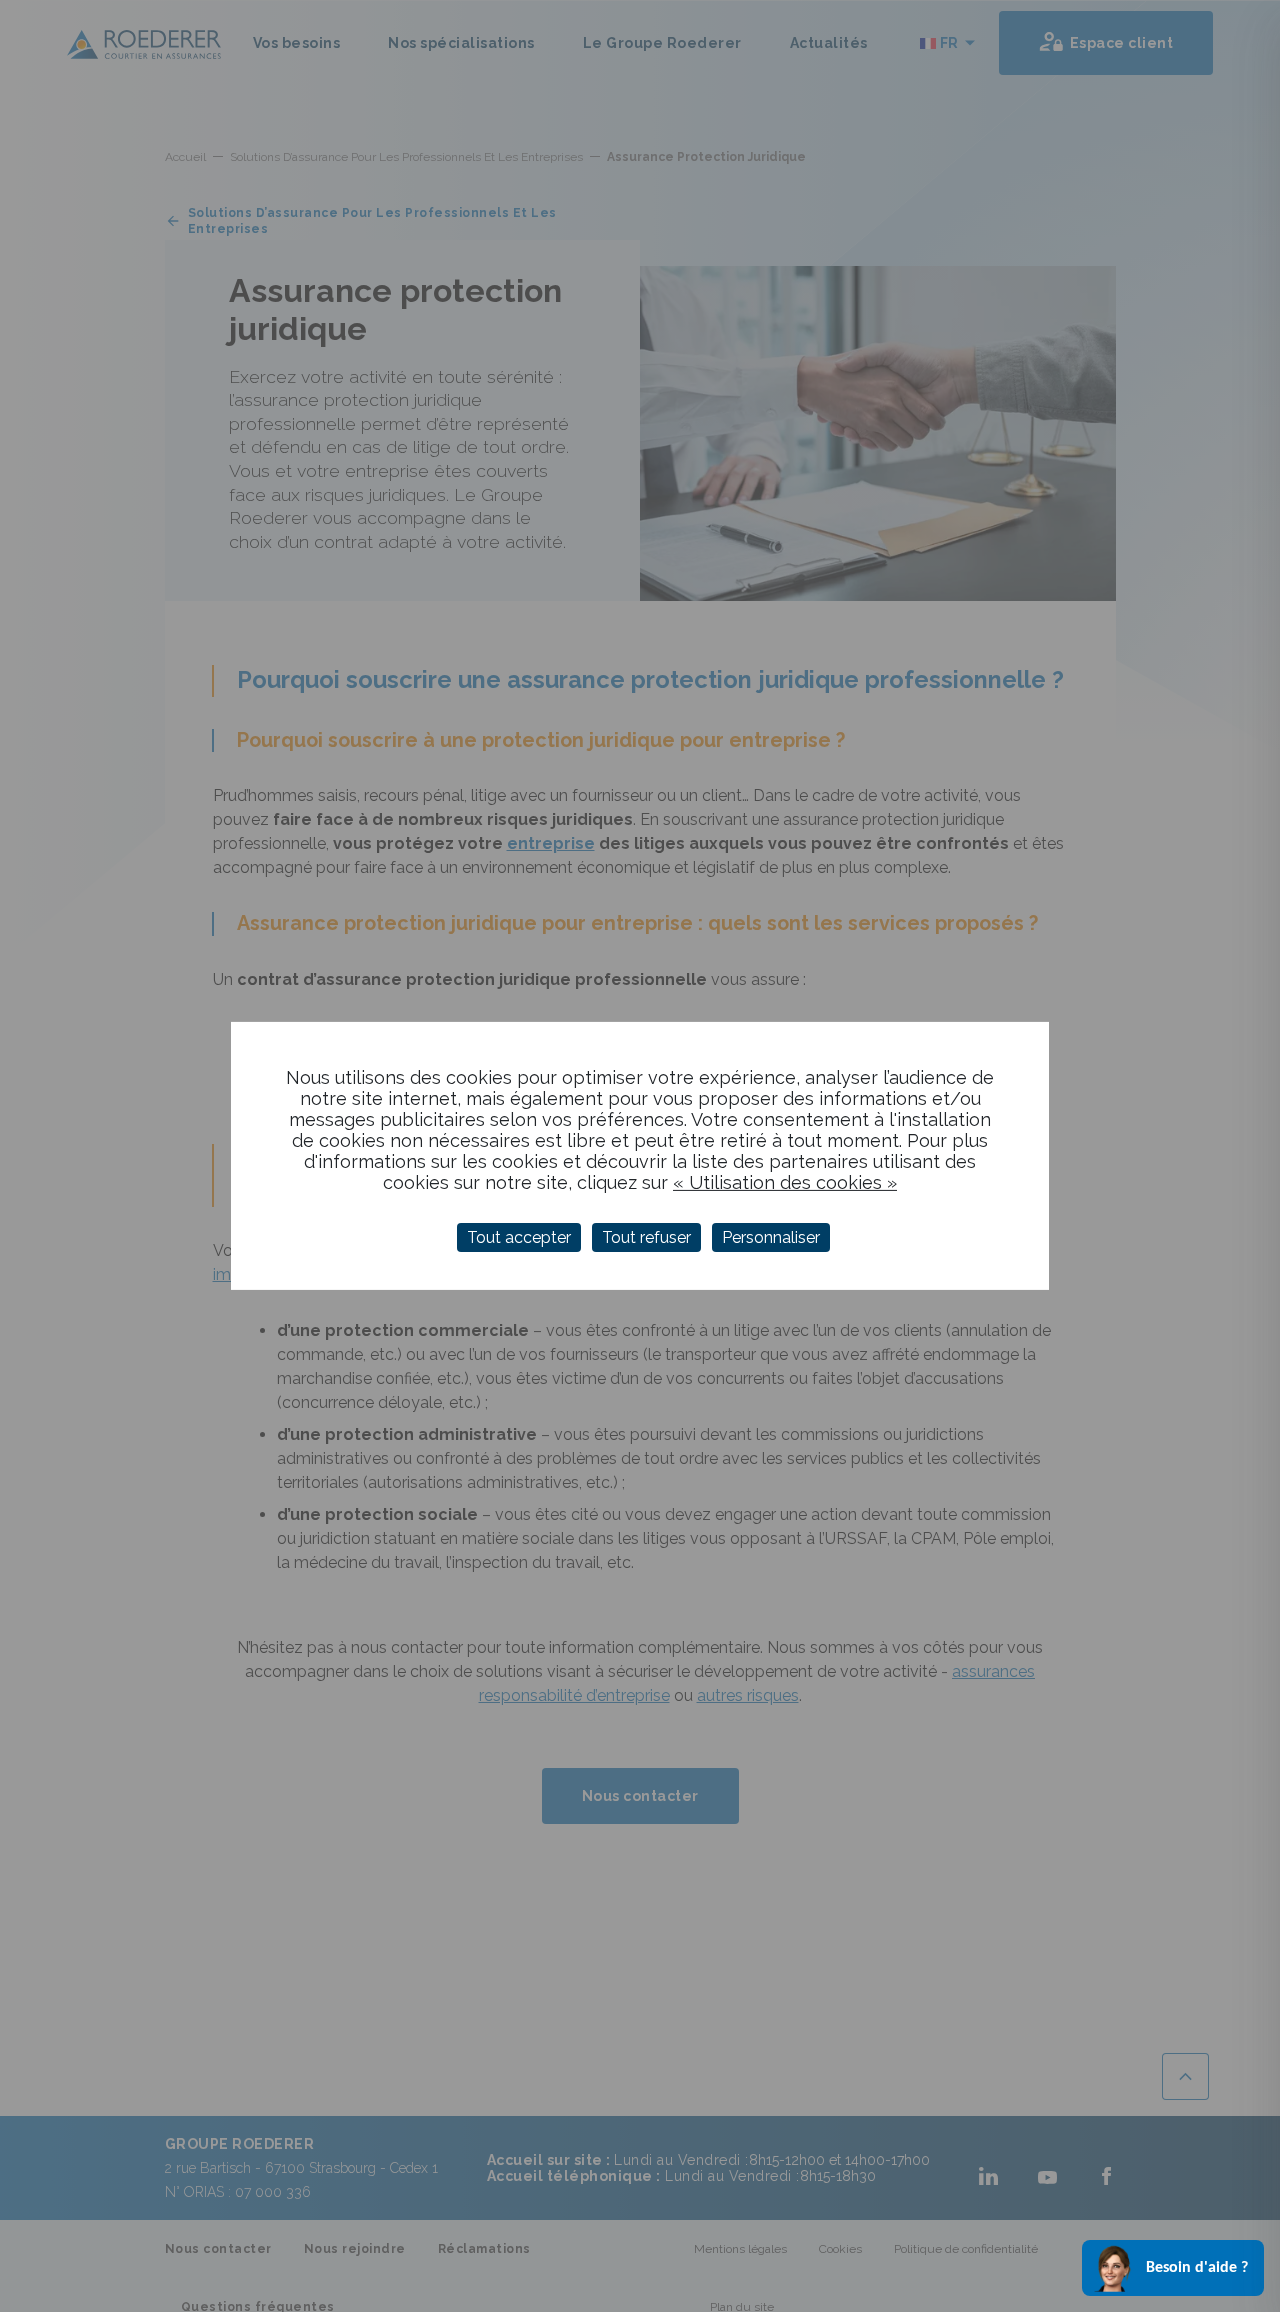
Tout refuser (646, 1237)
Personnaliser (771, 1237)
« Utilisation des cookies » (785, 1182)
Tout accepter (519, 1237)
